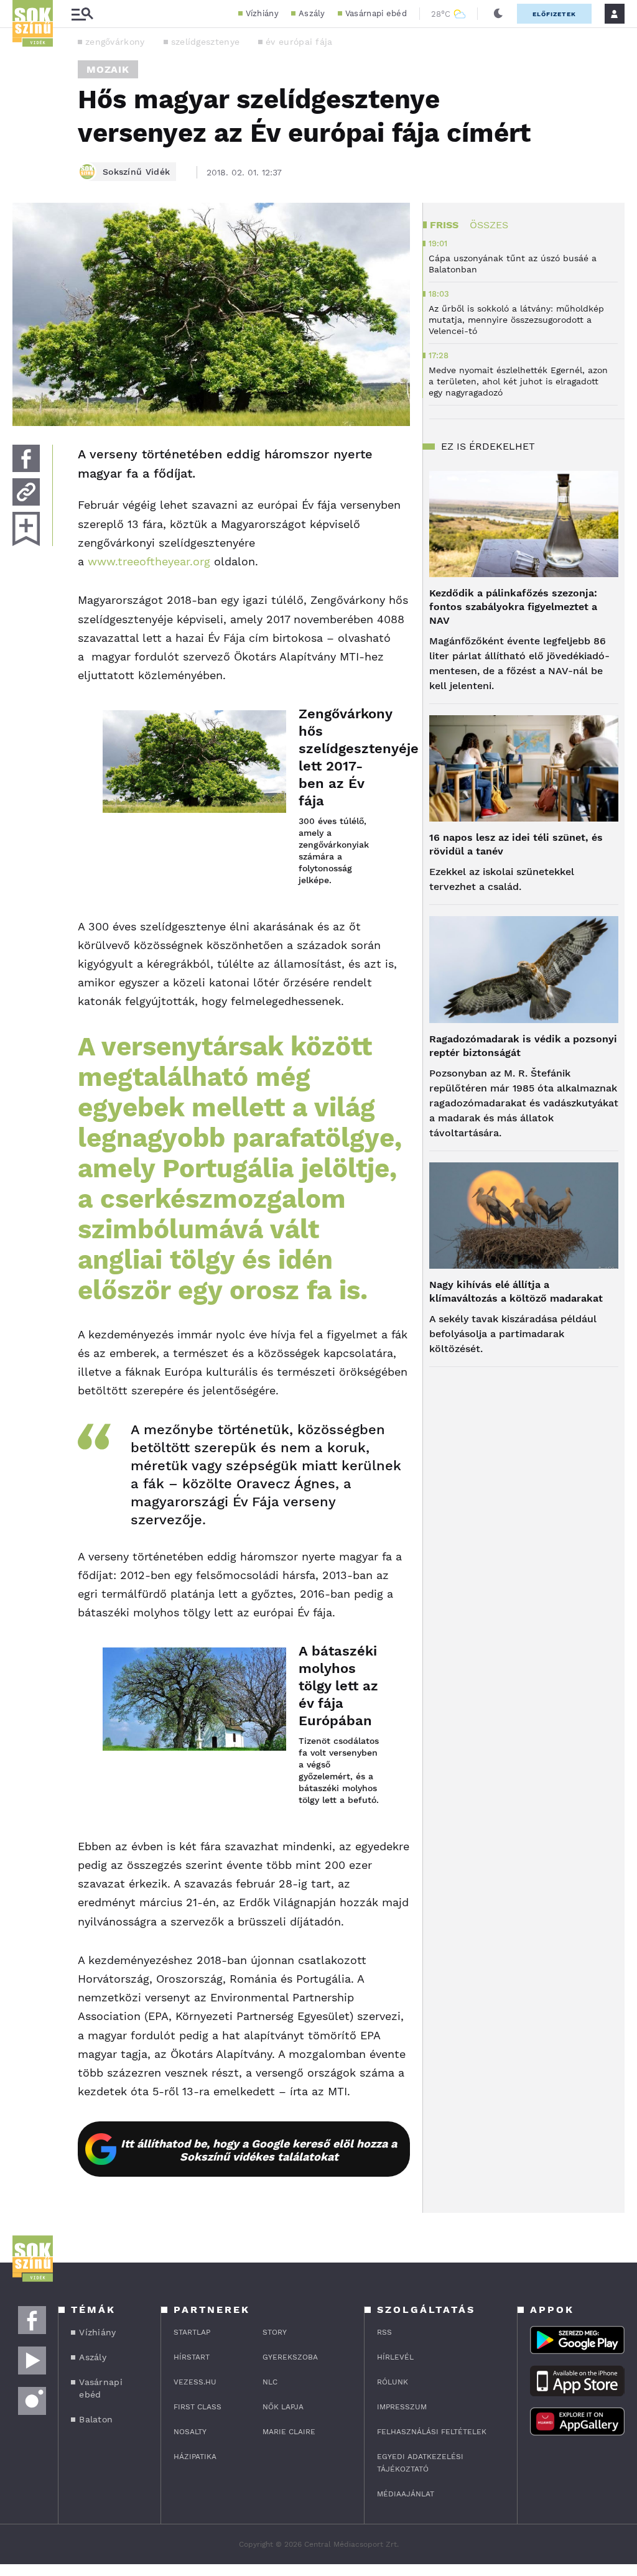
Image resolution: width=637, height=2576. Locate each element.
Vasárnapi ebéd (376, 13)
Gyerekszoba (290, 2357)
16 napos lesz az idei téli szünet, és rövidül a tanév (516, 844)
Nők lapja (283, 2407)
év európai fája (299, 42)
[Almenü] (82, 14)
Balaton (96, 2419)
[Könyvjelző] (26, 529)
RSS (384, 2332)
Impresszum (402, 2407)
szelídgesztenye (206, 42)
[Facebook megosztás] (26, 458)
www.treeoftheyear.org (151, 561)
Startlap (192, 2332)
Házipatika (195, 2457)
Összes (489, 225)
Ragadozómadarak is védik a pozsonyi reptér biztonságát (523, 1046)
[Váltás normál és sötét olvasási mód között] (498, 14)
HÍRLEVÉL (395, 2357)
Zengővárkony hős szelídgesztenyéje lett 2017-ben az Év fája (342, 757)
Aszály (312, 13)
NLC (270, 2382)
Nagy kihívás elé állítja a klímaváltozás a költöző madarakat (516, 1291)
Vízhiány (262, 13)
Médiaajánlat (406, 2494)
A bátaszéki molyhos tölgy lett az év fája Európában (338, 1686)
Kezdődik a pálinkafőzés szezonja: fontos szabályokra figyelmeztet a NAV (513, 607)
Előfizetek (554, 14)
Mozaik (108, 69)
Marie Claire (289, 2432)
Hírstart (192, 2357)
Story (275, 2332)
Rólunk (393, 2382)
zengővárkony (115, 42)
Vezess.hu (195, 2382)
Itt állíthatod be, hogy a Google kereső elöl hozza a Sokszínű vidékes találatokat (259, 2150)
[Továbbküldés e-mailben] (26, 492)
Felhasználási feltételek (432, 2432)
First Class (198, 2407)
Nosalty (190, 2432)
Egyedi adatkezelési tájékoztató (420, 2463)
